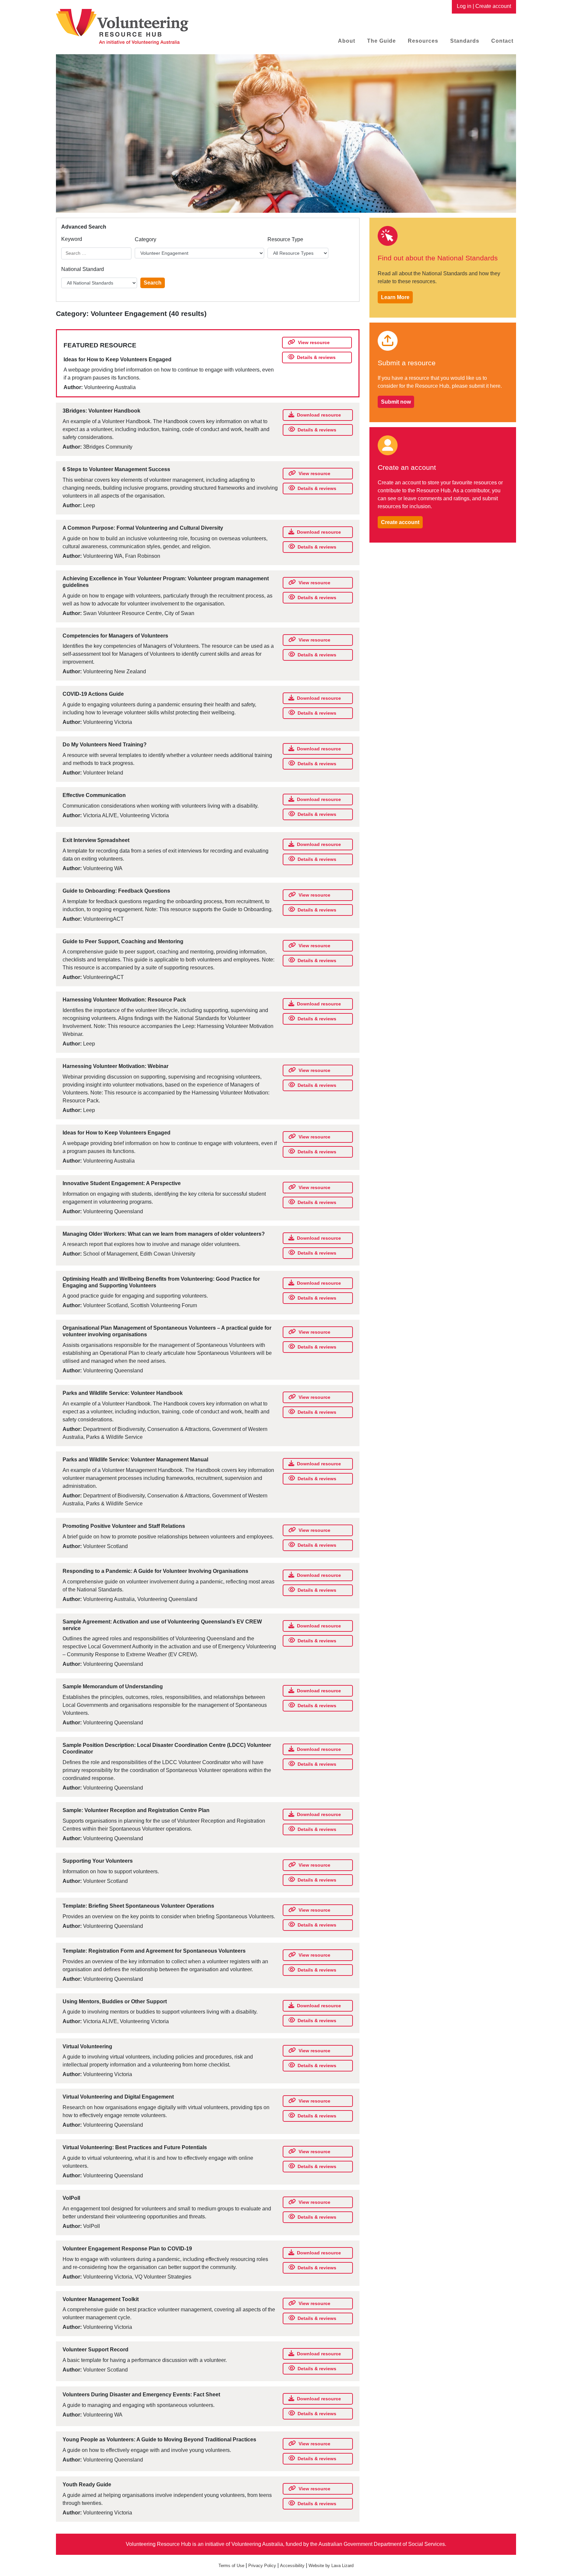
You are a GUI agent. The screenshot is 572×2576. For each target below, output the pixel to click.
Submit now (396, 402)
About (347, 41)
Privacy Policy (262, 2566)
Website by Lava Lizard (331, 2566)
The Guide (381, 41)
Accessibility (292, 2566)
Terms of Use (231, 2566)
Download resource (319, 415)
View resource (314, 342)
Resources (423, 41)
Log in (464, 6)
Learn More (395, 297)
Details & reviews (316, 357)
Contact (502, 41)
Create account (493, 6)
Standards (465, 41)
